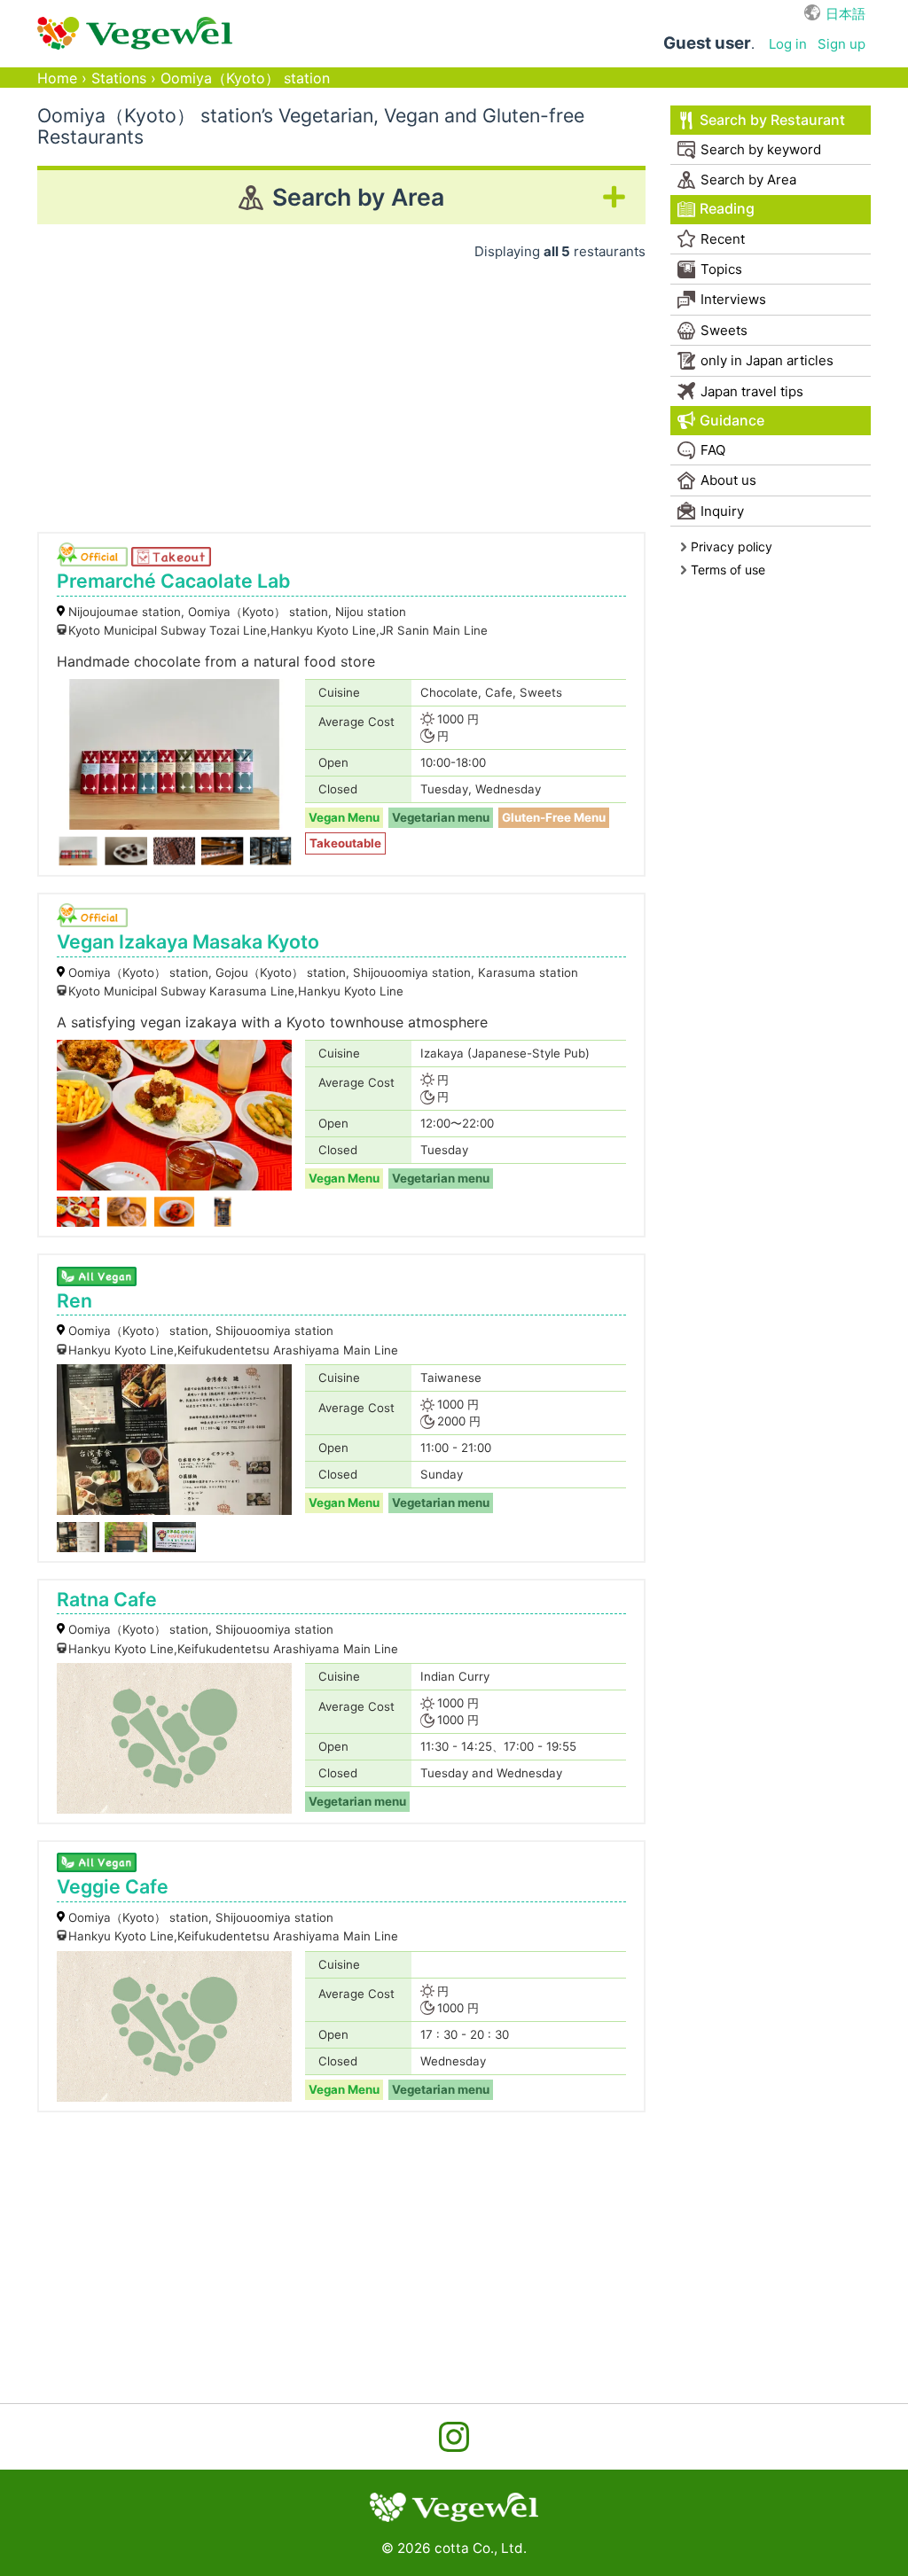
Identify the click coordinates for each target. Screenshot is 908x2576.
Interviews (733, 299)
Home (57, 78)
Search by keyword (761, 149)
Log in (788, 44)
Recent (723, 239)
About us (728, 480)
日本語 (845, 14)
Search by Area (748, 180)
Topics (721, 269)
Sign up (841, 44)
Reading (727, 209)
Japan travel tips (752, 391)
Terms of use (728, 570)
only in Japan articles (767, 360)
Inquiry (722, 511)
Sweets (724, 330)
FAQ (713, 450)
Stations (119, 78)
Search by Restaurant (772, 120)
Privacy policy (732, 546)
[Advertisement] (341, 390)
